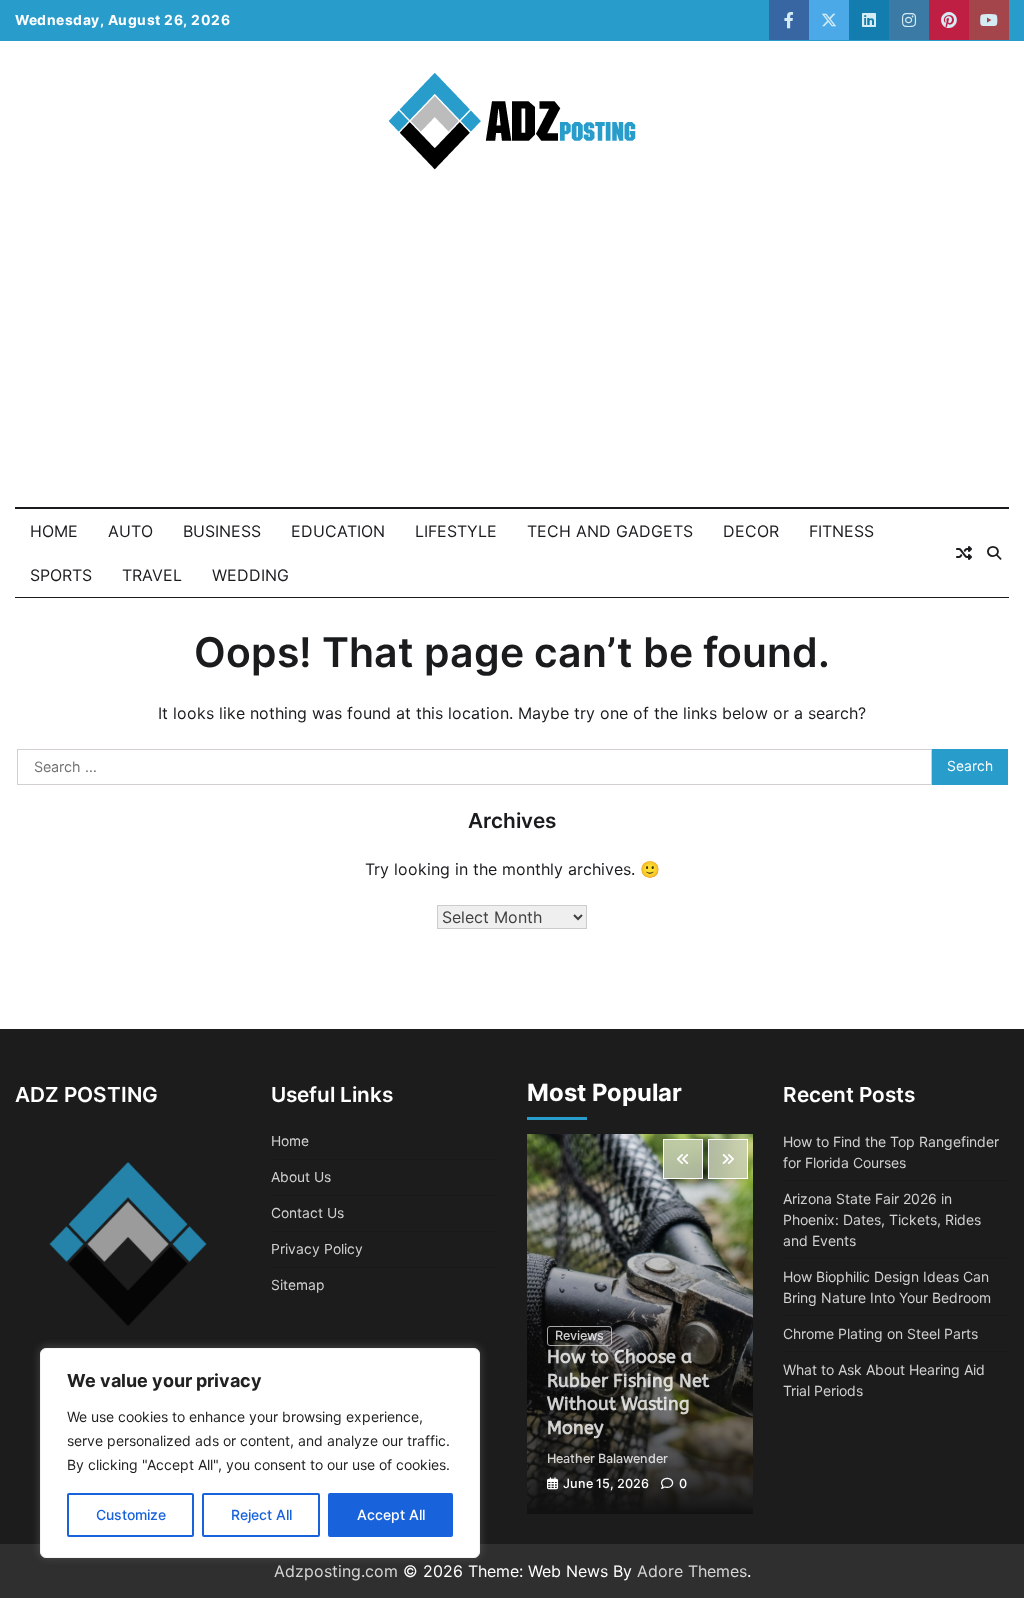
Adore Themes (692, 1571)
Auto (130, 531)
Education (338, 531)
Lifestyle (456, 531)
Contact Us (307, 1213)
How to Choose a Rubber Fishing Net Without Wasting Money (628, 1392)
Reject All (261, 1514)
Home (54, 531)
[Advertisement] (512, 357)
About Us (301, 1177)
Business (222, 531)
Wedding (250, 575)
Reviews (579, 1335)
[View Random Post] (964, 553)
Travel (152, 575)
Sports (61, 575)
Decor (751, 531)
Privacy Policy (317, 1249)
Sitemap (297, 1285)
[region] (260, 1453)
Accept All (391, 1514)
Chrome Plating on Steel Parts (880, 1333)
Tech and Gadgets (610, 531)
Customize (131, 1514)
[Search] (994, 553)
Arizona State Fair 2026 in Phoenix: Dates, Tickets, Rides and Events (882, 1219)
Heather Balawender (607, 1458)
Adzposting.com (336, 1571)
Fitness (841, 531)
